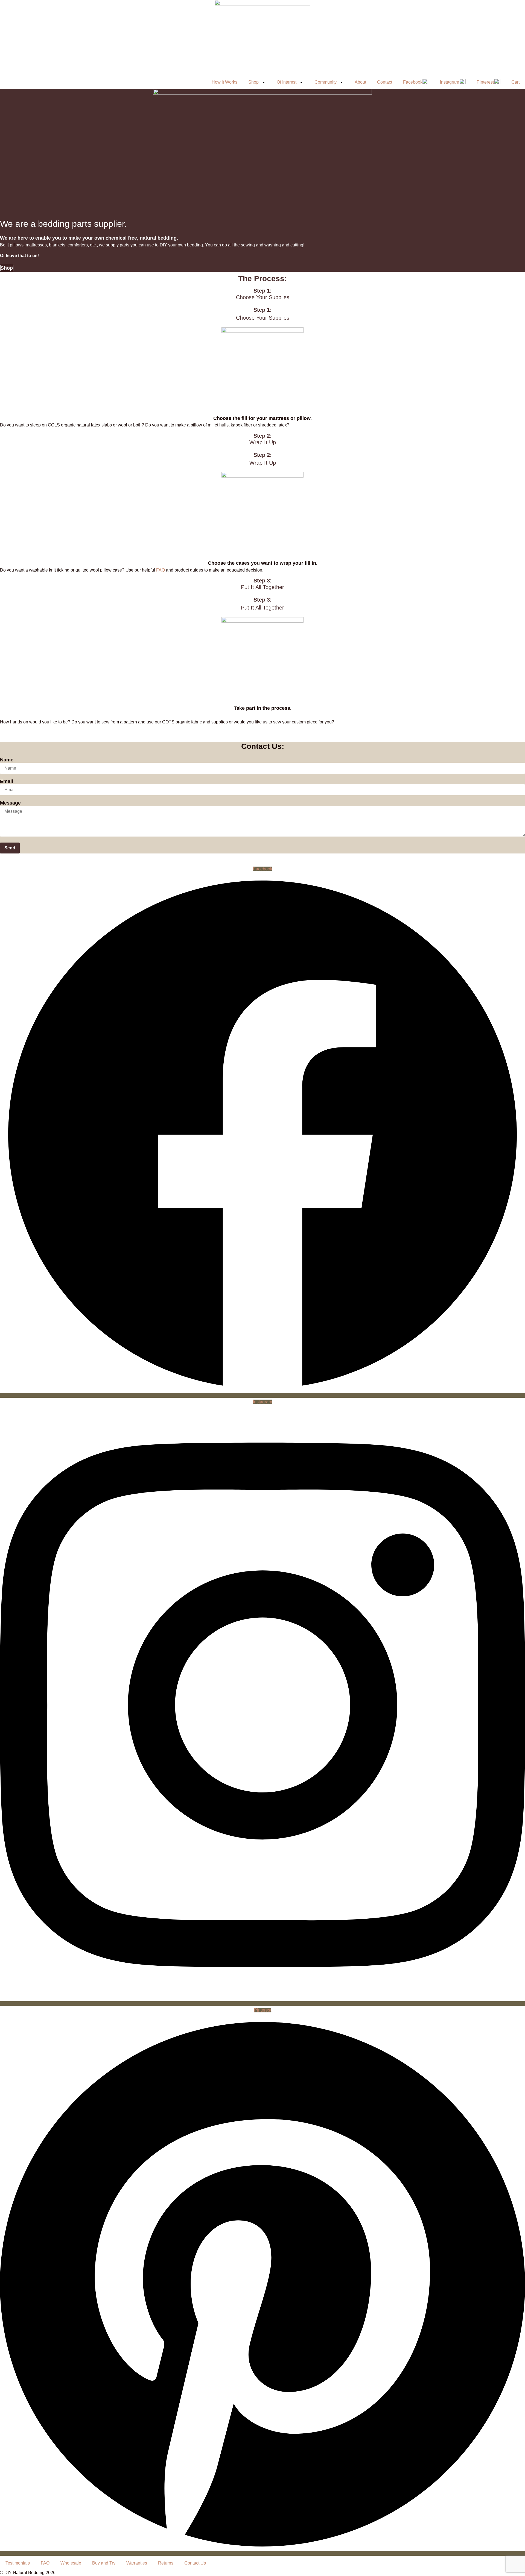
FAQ (161, 570)
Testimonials (18, 2563)
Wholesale (71, 2563)
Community (326, 82)
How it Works (224, 82)
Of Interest (287, 82)
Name (7, 760)
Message (10, 803)
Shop (253, 82)
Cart (515, 82)
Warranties (137, 2563)
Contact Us (195, 2563)
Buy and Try (104, 2563)
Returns (166, 2563)
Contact (385, 82)
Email (7, 781)
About (360, 82)
